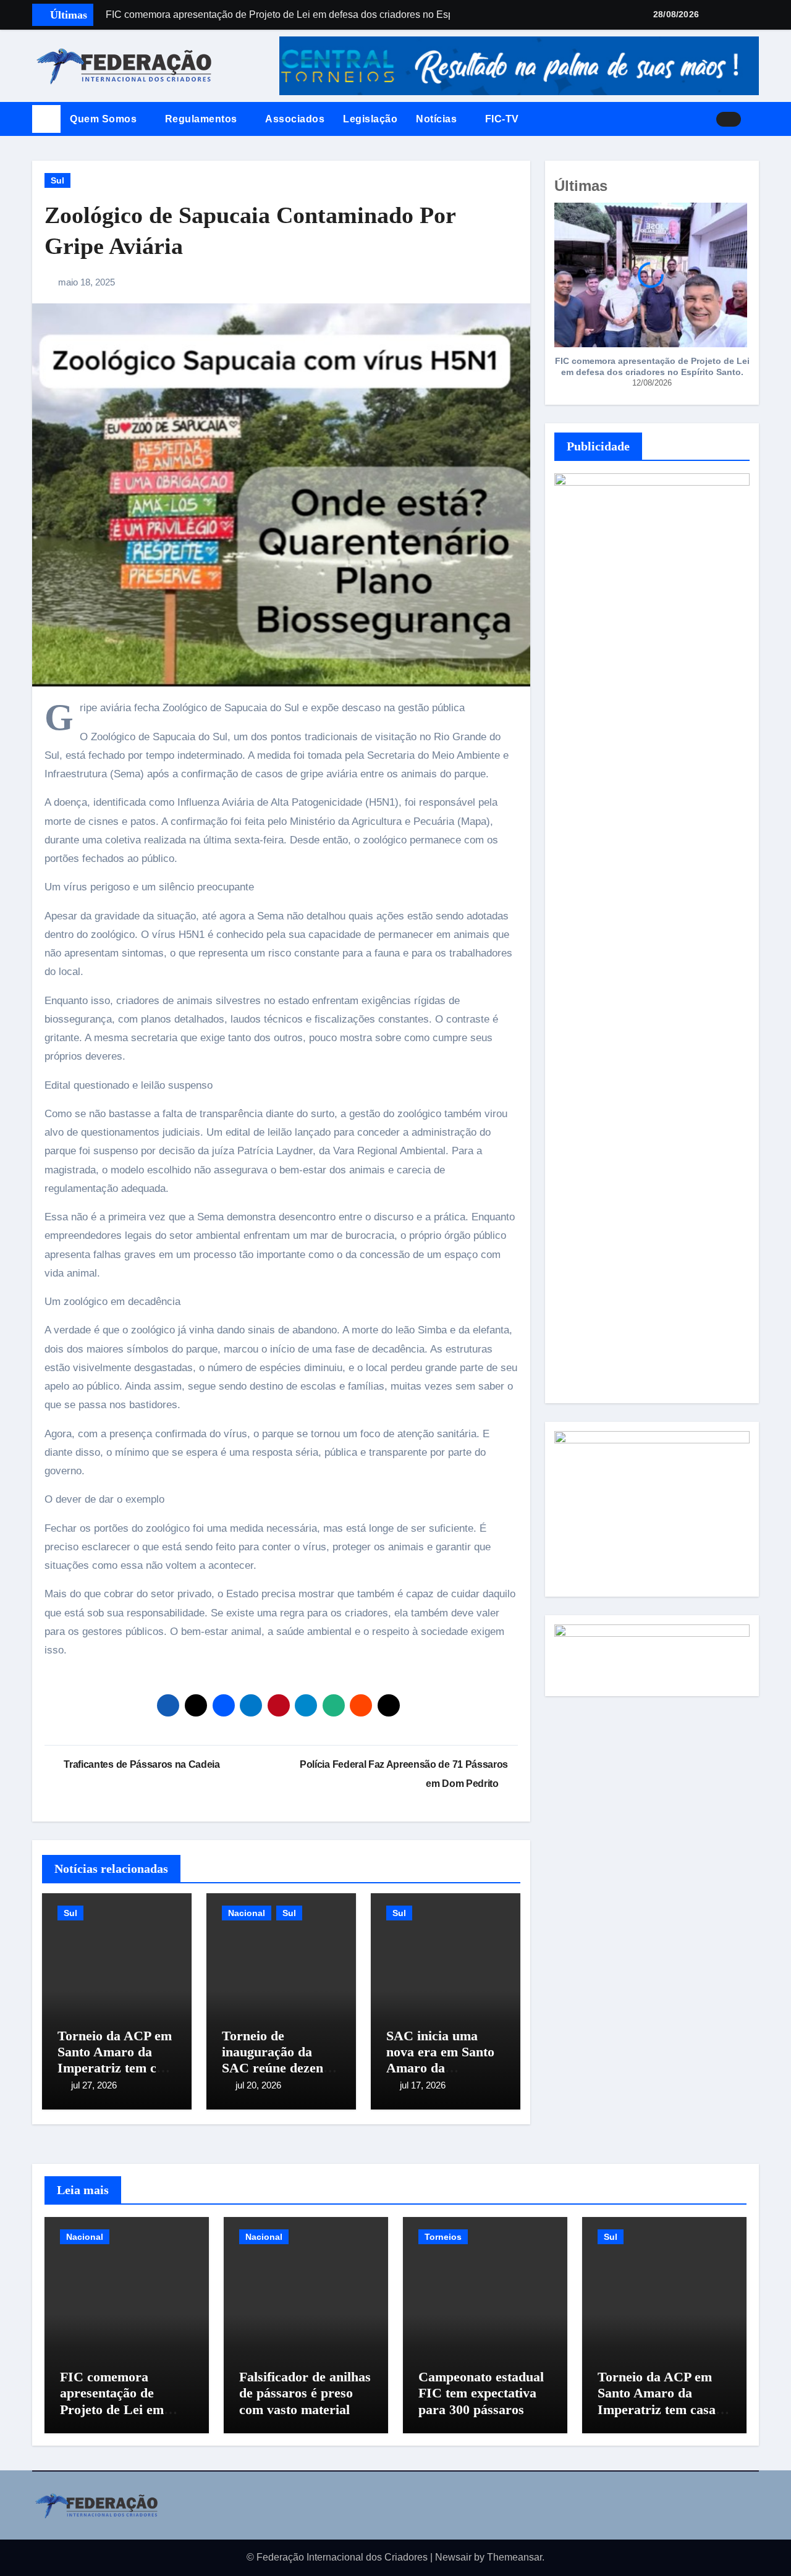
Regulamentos (203, 119)
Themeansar (514, 2557)
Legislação (370, 119)
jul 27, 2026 (94, 2085)
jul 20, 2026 (258, 2085)
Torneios (443, 2237)
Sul (57, 180)
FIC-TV (502, 119)
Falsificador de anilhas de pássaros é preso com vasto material (305, 2393)
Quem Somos (105, 119)
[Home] (46, 119)
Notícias (438, 119)
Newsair (453, 2557)
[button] (755, 119)
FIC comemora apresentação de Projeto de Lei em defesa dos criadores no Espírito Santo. (652, 366)
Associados (295, 119)
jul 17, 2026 (423, 2085)
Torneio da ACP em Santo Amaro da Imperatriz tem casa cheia (116, 2060)
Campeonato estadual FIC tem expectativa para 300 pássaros (481, 2393)
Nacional (247, 1913)
